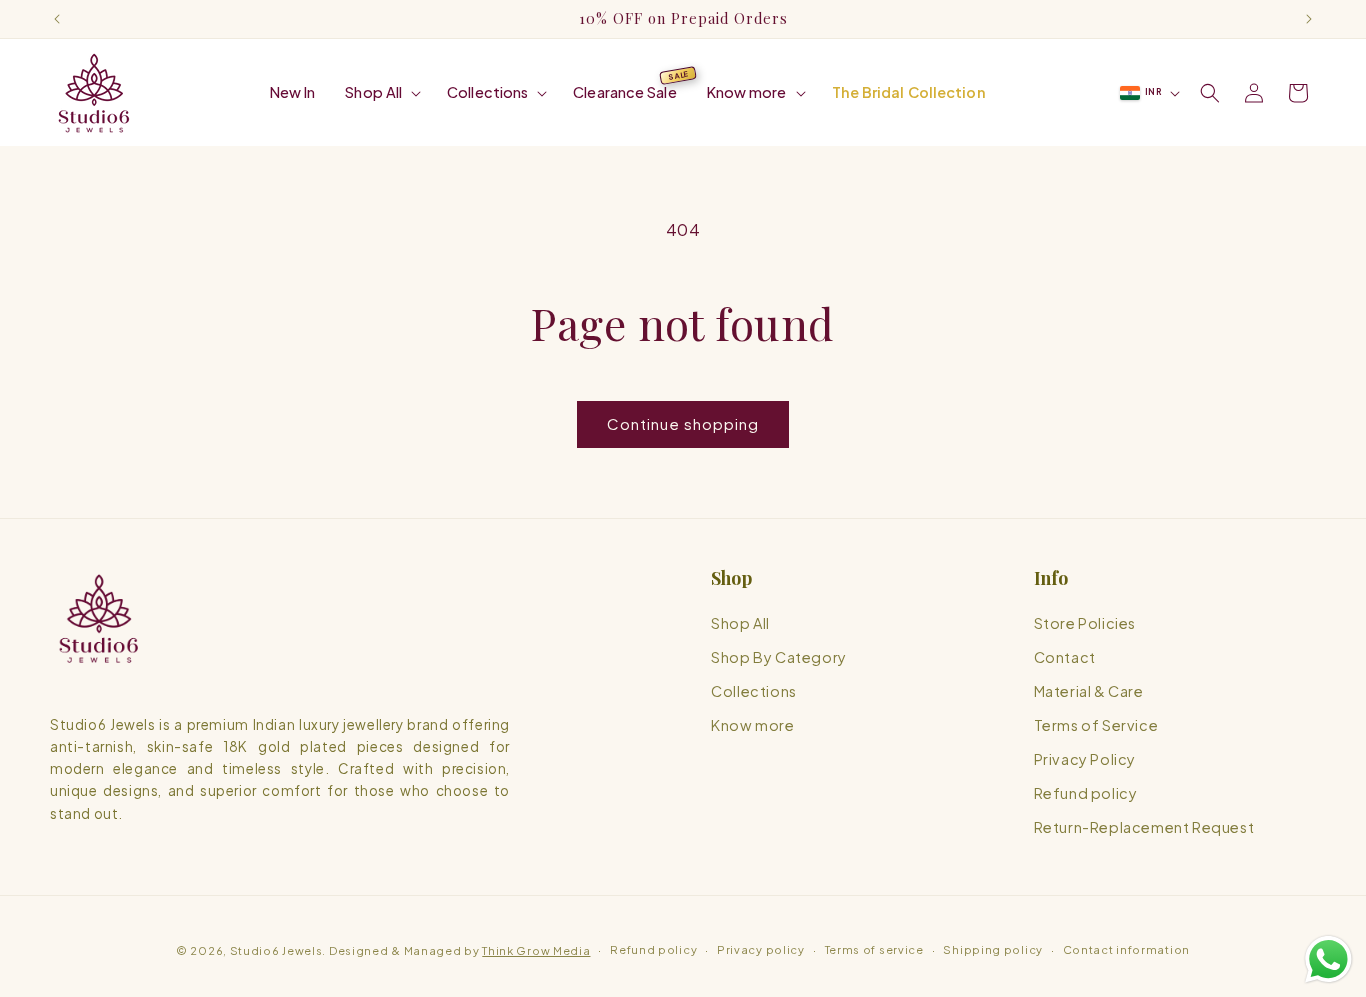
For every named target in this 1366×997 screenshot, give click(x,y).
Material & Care (1089, 691)
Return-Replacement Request (1144, 828)
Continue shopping (683, 423)
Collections (754, 691)
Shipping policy (993, 949)
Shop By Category (779, 657)
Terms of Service (1096, 725)
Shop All (740, 623)
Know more (752, 725)
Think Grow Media (536, 950)
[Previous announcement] (57, 19)
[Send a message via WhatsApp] (1328, 959)
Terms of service (874, 949)
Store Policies (1085, 623)
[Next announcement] (1309, 19)
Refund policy (1086, 793)
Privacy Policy (1085, 759)
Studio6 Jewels (276, 950)
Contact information (1126, 949)
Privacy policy (761, 949)
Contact (1065, 657)
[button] (381, 92)
